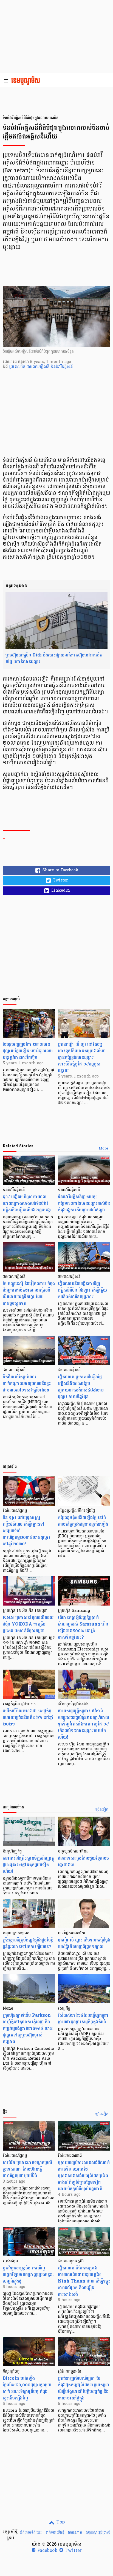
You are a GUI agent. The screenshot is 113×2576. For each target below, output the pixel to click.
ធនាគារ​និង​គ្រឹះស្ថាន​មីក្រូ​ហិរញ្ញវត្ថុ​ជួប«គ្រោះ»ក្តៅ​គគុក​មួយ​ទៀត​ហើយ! (29, 1865)
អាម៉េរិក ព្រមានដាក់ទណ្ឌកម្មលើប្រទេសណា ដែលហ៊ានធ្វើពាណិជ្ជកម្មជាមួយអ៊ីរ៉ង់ (27, 2169)
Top (60, 2522)
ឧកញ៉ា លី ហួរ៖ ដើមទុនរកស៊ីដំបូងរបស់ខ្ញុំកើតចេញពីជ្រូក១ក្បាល (84, 1943)
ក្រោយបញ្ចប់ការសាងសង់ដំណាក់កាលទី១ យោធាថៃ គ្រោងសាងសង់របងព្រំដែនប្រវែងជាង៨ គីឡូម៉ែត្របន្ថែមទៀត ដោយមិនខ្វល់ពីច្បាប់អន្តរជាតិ (84, 2176)
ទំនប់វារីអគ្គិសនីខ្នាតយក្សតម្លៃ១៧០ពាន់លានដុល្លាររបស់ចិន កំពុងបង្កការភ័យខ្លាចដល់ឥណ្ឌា (84, 1203)
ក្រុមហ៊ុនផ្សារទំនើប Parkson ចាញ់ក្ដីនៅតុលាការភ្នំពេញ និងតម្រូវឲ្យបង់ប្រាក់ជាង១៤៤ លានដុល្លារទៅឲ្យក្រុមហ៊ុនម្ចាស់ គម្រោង (28, 2028)
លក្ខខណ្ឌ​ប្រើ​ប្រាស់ (98, 2532)
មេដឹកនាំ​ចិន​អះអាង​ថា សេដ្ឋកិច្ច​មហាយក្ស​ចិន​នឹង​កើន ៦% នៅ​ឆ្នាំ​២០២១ (28, 1717)
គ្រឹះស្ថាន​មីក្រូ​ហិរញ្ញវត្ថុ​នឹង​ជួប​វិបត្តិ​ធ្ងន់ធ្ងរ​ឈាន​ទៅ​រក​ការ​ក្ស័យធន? (28, 1943)
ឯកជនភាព (75, 2532)
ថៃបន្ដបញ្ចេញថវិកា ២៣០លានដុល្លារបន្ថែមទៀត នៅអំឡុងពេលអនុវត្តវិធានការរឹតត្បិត (28, 1051)
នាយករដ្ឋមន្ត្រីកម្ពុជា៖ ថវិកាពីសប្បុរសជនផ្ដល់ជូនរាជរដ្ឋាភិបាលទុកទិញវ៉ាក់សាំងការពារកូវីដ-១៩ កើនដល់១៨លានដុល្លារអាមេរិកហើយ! (84, 1724)
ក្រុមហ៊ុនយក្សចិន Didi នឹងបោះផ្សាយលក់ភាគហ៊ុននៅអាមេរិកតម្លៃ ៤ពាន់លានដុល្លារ (54, 658)
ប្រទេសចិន (18, 367)
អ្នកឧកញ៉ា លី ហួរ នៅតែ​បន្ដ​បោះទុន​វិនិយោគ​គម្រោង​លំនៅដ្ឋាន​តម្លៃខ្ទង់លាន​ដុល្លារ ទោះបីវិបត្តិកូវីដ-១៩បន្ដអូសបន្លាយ (82, 1057)
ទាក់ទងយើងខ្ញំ (55, 2532)
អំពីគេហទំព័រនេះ (31, 2532)
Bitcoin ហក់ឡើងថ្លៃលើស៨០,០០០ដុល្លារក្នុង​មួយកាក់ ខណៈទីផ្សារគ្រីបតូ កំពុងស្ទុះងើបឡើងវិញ (27, 2388)
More (104, 1149)
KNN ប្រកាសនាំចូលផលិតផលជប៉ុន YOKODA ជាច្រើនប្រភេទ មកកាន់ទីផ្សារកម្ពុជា (28, 1624)
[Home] (27, 81)
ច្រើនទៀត (102, 1810)
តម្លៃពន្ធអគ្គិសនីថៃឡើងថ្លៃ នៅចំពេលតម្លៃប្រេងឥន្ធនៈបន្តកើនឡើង (83, 1521)
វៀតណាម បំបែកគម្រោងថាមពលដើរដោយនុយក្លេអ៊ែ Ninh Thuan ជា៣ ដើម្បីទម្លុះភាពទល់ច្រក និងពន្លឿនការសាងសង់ (84, 2281)
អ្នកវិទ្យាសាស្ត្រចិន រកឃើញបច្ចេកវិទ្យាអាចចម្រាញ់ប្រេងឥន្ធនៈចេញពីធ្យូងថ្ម (28, 2274)
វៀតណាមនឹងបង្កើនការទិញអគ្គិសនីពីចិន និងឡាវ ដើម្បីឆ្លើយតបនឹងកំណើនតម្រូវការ (82, 1290)
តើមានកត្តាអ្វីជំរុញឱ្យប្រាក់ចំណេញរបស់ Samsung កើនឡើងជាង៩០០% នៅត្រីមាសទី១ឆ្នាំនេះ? (83, 1627)
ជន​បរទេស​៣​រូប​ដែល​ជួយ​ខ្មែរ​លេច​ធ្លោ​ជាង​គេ (83, 1861)
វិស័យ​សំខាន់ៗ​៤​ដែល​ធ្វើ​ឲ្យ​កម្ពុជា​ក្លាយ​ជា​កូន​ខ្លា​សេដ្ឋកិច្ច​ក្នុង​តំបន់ (83, 2019)
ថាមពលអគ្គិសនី (39, 367)
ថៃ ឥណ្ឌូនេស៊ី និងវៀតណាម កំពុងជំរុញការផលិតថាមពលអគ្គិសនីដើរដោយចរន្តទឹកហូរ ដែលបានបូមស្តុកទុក (29, 1293)
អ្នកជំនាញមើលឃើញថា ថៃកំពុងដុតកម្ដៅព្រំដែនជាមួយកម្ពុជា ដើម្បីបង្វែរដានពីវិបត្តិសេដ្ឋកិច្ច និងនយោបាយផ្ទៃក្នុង (84, 2388)
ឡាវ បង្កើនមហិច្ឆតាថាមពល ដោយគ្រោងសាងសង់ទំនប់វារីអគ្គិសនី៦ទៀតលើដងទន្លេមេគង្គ (27, 1203)
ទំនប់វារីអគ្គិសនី (62, 367)
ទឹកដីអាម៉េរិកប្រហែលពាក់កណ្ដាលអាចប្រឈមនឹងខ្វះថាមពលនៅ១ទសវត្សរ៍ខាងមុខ (27, 1383)
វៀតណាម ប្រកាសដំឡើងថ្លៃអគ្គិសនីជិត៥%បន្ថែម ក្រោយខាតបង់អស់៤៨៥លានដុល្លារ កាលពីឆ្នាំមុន (81, 1387)
